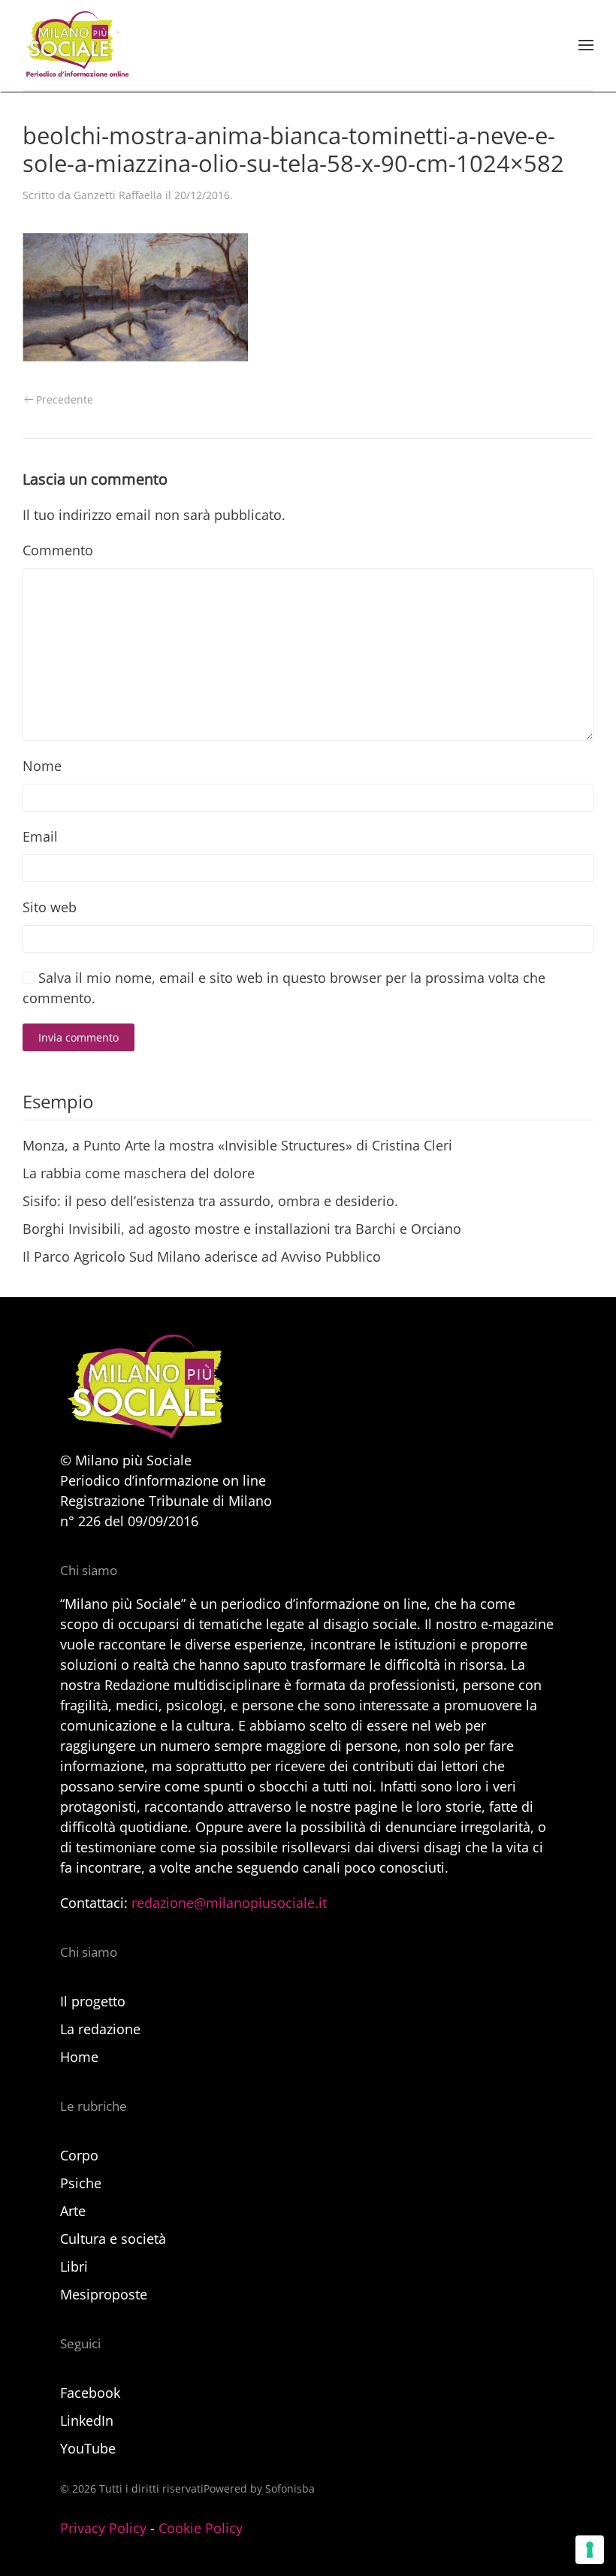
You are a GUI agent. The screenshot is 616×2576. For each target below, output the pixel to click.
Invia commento (79, 1037)
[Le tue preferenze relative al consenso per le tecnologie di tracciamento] (590, 2550)
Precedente (65, 399)
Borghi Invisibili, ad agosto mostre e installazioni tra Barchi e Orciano (242, 1229)
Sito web (50, 907)
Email (40, 836)
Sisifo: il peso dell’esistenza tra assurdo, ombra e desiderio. (210, 1201)
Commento (58, 550)
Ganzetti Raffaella (118, 195)
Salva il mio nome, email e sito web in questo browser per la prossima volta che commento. (284, 988)
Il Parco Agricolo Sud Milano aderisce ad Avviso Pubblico (202, 1256)
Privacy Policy (103, 2528)
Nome (42, 766)
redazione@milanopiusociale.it (229, 1903)
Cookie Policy (201, 2528)
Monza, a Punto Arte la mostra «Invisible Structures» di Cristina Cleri (237, 1145)
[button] (586, 45)
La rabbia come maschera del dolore (139, 1173)
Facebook (90, 2393)
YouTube (88, 2448)
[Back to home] (76, 45)
